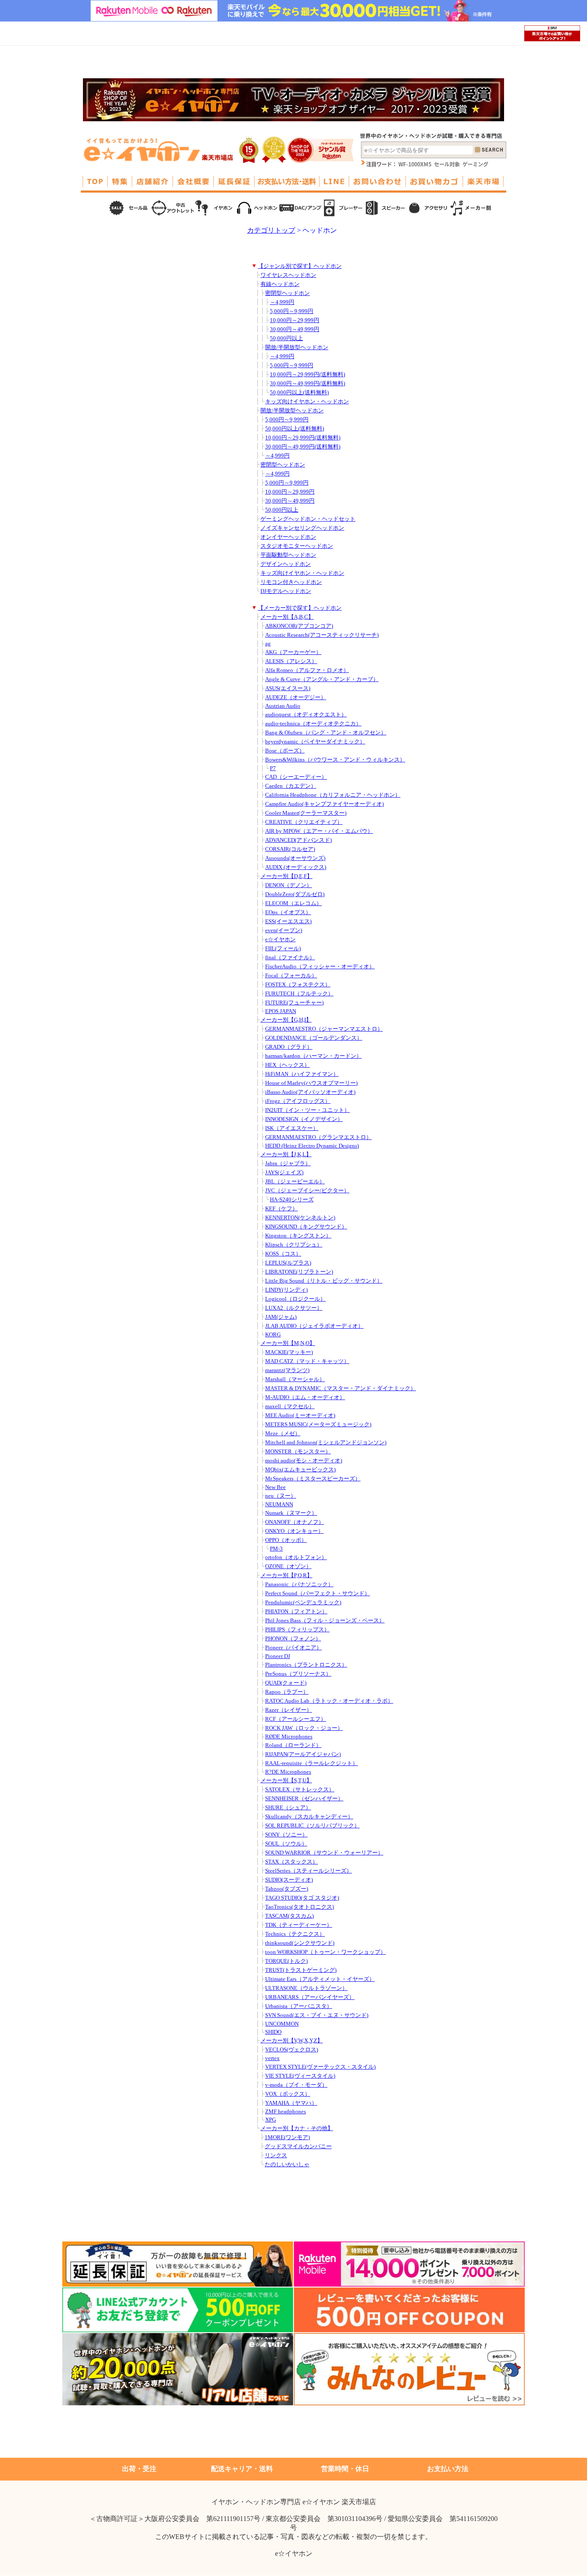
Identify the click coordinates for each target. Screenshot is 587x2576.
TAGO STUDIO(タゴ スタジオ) (302, 1898)
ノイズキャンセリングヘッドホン (302, 528)
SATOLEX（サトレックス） (300, 1790)
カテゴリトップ (271, 230)
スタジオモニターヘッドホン (297, 546)
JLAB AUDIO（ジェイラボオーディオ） (314, 1326)
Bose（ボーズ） (285, 751)
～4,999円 (282, 302)
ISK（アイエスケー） (292, 1128)
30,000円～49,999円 (295, 329)
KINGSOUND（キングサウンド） (306, 1227)
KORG (273, 1335)
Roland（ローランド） (293, 1745)
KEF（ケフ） (281, 1209)
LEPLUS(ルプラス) (288, 1263)
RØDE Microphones (289, 1737)
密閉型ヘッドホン (287, 293)
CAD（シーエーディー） (296, 777)
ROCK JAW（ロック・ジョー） (304, 1728)
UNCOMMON (282, 2024)
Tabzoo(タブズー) (287, 1889)
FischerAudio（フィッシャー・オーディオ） (320, 967)
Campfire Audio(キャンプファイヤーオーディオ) (324, 804)
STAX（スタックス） (292, 1862)
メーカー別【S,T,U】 (286, 1781)
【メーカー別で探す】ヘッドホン (300, 608)
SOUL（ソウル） (286, 1844)
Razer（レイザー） (289, 1710)
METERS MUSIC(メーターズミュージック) (318, 1425)
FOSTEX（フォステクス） (298, 985)
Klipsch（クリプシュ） (294, 1245)
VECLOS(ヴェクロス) (292, 2050)
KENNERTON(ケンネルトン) (300, 1218)
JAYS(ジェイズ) (284, 1173)
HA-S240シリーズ (292, 1200)
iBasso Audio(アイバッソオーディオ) (310, 1092)
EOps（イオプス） (288, 912)
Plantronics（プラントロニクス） (306, 1665)
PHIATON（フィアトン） (296, 1612)
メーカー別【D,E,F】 (286, 876)
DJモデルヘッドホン (286, 591)
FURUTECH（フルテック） (299, 994)
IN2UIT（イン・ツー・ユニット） (307, 1110)
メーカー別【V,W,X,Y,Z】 (292, 2041)
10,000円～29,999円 (295, 320)
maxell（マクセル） (290, 1406)
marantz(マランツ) (287, 1370)
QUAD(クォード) (286, 1683)
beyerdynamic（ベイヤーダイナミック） (315, 742)
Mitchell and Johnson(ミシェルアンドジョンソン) (326, 1443)
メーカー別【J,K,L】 (286, 1154)
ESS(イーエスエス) (288, 921)
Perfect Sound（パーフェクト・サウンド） (318, 1593)
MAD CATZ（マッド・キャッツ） (307, 1361)
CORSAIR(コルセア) (290, 849)
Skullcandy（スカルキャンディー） (309, 1817)
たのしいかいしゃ (287, 2165)
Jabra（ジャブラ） (288, 1164)
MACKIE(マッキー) (289, 1352)
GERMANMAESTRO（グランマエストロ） (318, 1137)
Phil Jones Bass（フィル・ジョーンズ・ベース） (325, 1621)
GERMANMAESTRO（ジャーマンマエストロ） (324, 1029)
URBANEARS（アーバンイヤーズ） (310, 1997)
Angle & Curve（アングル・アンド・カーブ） (322, 679)
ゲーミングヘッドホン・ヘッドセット (308, 519)
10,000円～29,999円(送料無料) (307, 375)
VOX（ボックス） (288, 2094)
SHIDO (273, 2032)
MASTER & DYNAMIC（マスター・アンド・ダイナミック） (341, 1388)
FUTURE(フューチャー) (294, 1003)
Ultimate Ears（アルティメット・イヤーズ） (320, 1979)
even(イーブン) (284, 930)
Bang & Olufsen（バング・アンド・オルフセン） (326, 733)
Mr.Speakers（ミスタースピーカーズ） (313, 1479)
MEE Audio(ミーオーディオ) (300, 1415)
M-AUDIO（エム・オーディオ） (305, 1397)
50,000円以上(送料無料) (299, 393)
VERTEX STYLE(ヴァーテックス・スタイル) (320, 2067)
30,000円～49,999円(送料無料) (307, 384)
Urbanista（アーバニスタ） (299, 2006)
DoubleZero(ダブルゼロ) (295, 894)
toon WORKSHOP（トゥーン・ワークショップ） (326, 1952)
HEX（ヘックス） (287, 1065)
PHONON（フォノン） (293, 1639)
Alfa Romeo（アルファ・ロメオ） (307, 670)
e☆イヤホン (280, 940)
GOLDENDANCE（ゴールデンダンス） (314, 1038)
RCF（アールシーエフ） (296, 1719)
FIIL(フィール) (283, 949)
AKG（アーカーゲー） (293, 652)
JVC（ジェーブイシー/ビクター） (307, 1191)
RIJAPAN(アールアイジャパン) (303, 1754)
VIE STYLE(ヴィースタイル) (300, 2076)
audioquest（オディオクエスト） (306, 715)
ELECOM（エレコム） (293, 903)
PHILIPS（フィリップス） (297, 1630)
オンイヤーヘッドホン (288, 537)
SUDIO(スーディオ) (289, 1880)
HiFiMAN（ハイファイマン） (302, 1074)
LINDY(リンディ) (286, 1290)
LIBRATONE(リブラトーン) (299, 1272)
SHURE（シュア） (288, 1808)
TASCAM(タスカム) (289, 1916)
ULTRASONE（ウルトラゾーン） (306, 1988)
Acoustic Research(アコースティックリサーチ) (322, 635)
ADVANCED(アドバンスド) (298, 840)
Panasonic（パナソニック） (299, 1584)
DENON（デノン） (289, 885)
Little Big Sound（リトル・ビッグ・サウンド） (324, 1281)
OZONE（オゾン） (288, 1566)
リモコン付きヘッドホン (291, 582)
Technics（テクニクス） (295, 1934)
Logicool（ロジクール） (295, 1299)
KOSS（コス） (283, 1254)
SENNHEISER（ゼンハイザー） (304, 1799)
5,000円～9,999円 (292, 311)
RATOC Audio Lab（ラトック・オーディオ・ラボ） (329, 1701)
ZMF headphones (286, 2112)
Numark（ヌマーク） (291, 1513)
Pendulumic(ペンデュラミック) (303, 1603)
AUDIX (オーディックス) (296, 867)
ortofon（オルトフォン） (296, 1557)
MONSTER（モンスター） (298, 1452)
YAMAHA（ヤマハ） (291, 2103)
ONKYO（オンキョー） (294, 1531)
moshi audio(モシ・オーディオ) (304, 1461)
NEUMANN (279, 1504)
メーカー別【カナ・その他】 (297, 2128)
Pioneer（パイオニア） (293, 1648)
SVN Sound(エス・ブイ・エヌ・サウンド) (317, 2015)
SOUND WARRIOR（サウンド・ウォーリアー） (324, 1853)
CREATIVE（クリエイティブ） (304, 822)
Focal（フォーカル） (291, 976)
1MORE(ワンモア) (287, 2137)
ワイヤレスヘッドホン (288, 275)
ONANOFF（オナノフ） (295, 1522)
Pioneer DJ (278, 1656)
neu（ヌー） (281, 1496)
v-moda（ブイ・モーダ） (296, 2085)
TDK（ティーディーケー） (299, 1925)
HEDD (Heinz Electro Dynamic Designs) (312, 1146)
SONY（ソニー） (286, 1835)
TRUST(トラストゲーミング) (301, 1970)
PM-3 (276, 1549)
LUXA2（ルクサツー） (294, 1308)
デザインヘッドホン (286, 564)
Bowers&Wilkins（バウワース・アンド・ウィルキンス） (335, 760)
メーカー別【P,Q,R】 (286, 1575)
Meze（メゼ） (283, 1434)
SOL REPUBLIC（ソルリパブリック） (312, 1826)
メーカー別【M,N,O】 (288, 1343)
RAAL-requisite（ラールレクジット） (312, 1763)
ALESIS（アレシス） (291, 661)
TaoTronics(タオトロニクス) (300, 1907)
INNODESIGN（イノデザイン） (304, 1119)
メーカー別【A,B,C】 (287, 617)
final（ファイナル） (290, 958)
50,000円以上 (286, 338)
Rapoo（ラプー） (287, 1692)
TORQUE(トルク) (286, 1961)
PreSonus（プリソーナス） (298, 1674)
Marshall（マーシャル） (295, 1379)
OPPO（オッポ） (286, 1540)
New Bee (275, 1487)
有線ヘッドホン (280, 284)
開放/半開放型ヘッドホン (297, 347)
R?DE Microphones (288, 1772)
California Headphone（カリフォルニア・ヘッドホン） (333, 795)
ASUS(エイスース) (288, 688)
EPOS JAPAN (281, 1011)
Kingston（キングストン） (298, 1236)
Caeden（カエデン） (291, 786)
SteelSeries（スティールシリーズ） (309, 1871)
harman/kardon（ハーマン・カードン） (313, 1056)
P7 (273, 768)
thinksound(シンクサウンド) (300, 1943)
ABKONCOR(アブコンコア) (299, 626)
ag (268, 644)
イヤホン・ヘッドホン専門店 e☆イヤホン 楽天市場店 (294, 2502)
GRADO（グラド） (289, 1047)
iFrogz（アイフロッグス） (298, 1101)
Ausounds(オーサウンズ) (295, 858)
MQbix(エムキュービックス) (300, 1470)
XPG (271, 2120)
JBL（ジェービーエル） (295, 1182)
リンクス (276, 2155)
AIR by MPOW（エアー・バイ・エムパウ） (319, 831)
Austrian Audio (283, 706)
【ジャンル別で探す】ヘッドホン (300, 266)
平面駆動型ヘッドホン (288, 555)
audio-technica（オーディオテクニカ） (313, 724)
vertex (272, 2058)
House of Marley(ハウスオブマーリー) (311, 1083)
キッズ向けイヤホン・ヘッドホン (307, 402)
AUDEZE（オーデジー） (296, 697)
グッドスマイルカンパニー (298, 2146)
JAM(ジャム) (281, 1317)
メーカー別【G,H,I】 (286, 1020)
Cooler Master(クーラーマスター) (306, 813)
